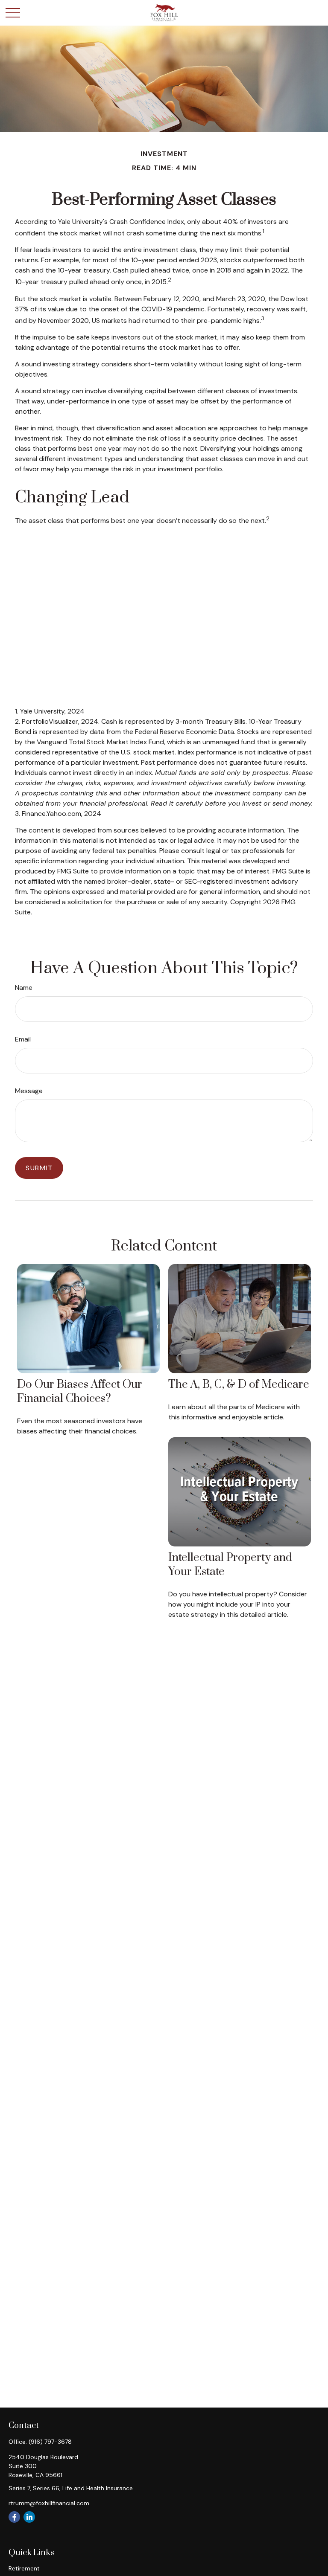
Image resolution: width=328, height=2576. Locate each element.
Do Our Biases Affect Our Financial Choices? (80, 1392)
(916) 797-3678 (50, 2442)
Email (23, 1039)
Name (24, 988)
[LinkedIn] (29, 2517)
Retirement (24, 2568)
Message (29, 1091)
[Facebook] (14, 2517)
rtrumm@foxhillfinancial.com (49, 2503)
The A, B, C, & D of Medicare (239, 1385)
